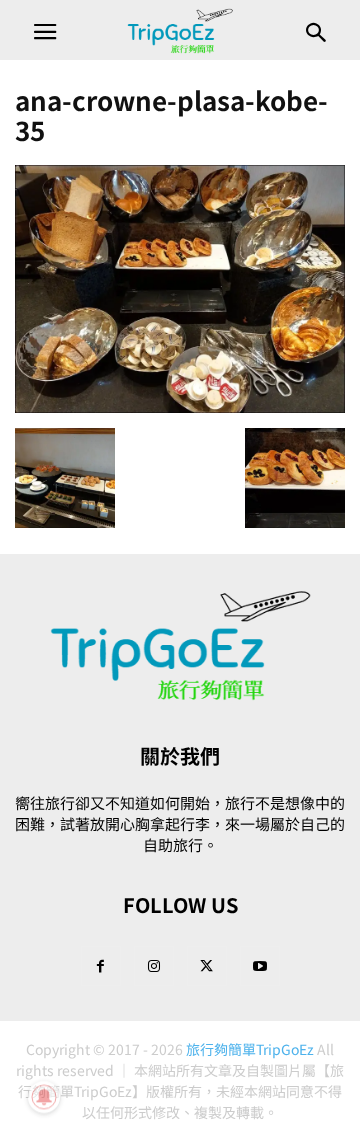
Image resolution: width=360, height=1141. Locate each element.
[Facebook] (101, 965)
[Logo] (180, 695)
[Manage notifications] (44, 1097)
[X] (207, 965)
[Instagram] (154, 965)
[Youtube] (260, 965)
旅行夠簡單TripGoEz (250, 1049)
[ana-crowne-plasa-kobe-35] (180, 407)
